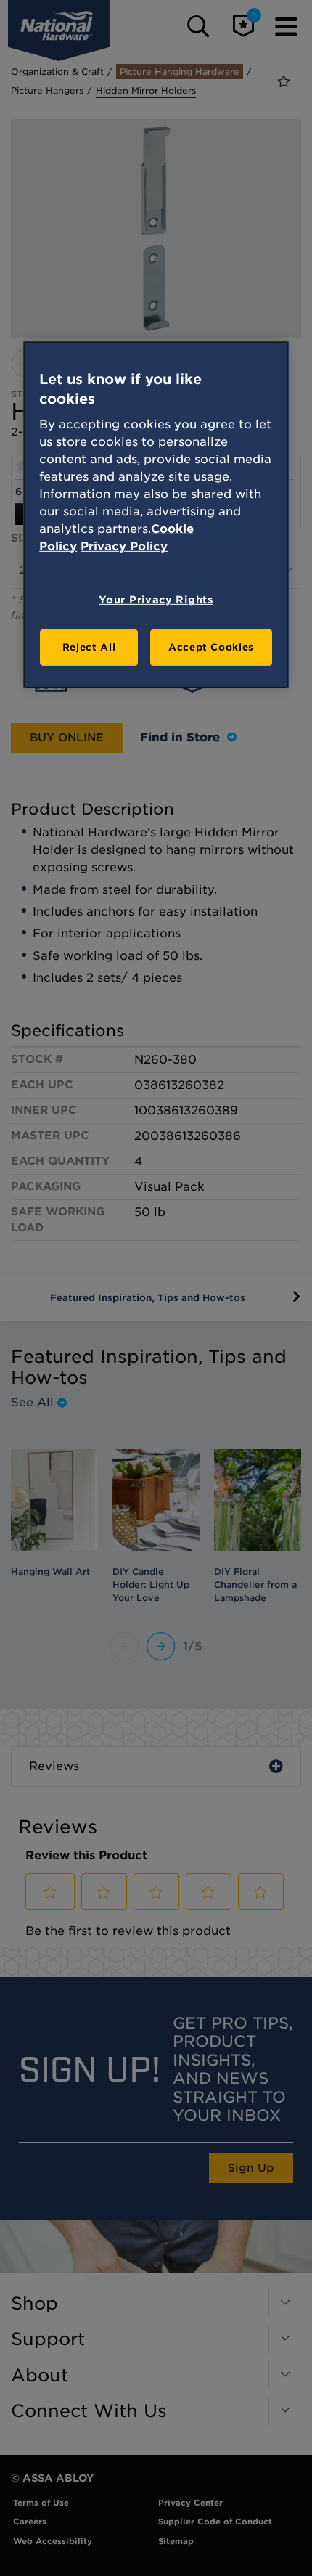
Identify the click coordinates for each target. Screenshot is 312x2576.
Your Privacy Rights (156, 600)
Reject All (89, 647)
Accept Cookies (211, 647)
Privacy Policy (124, 546)
